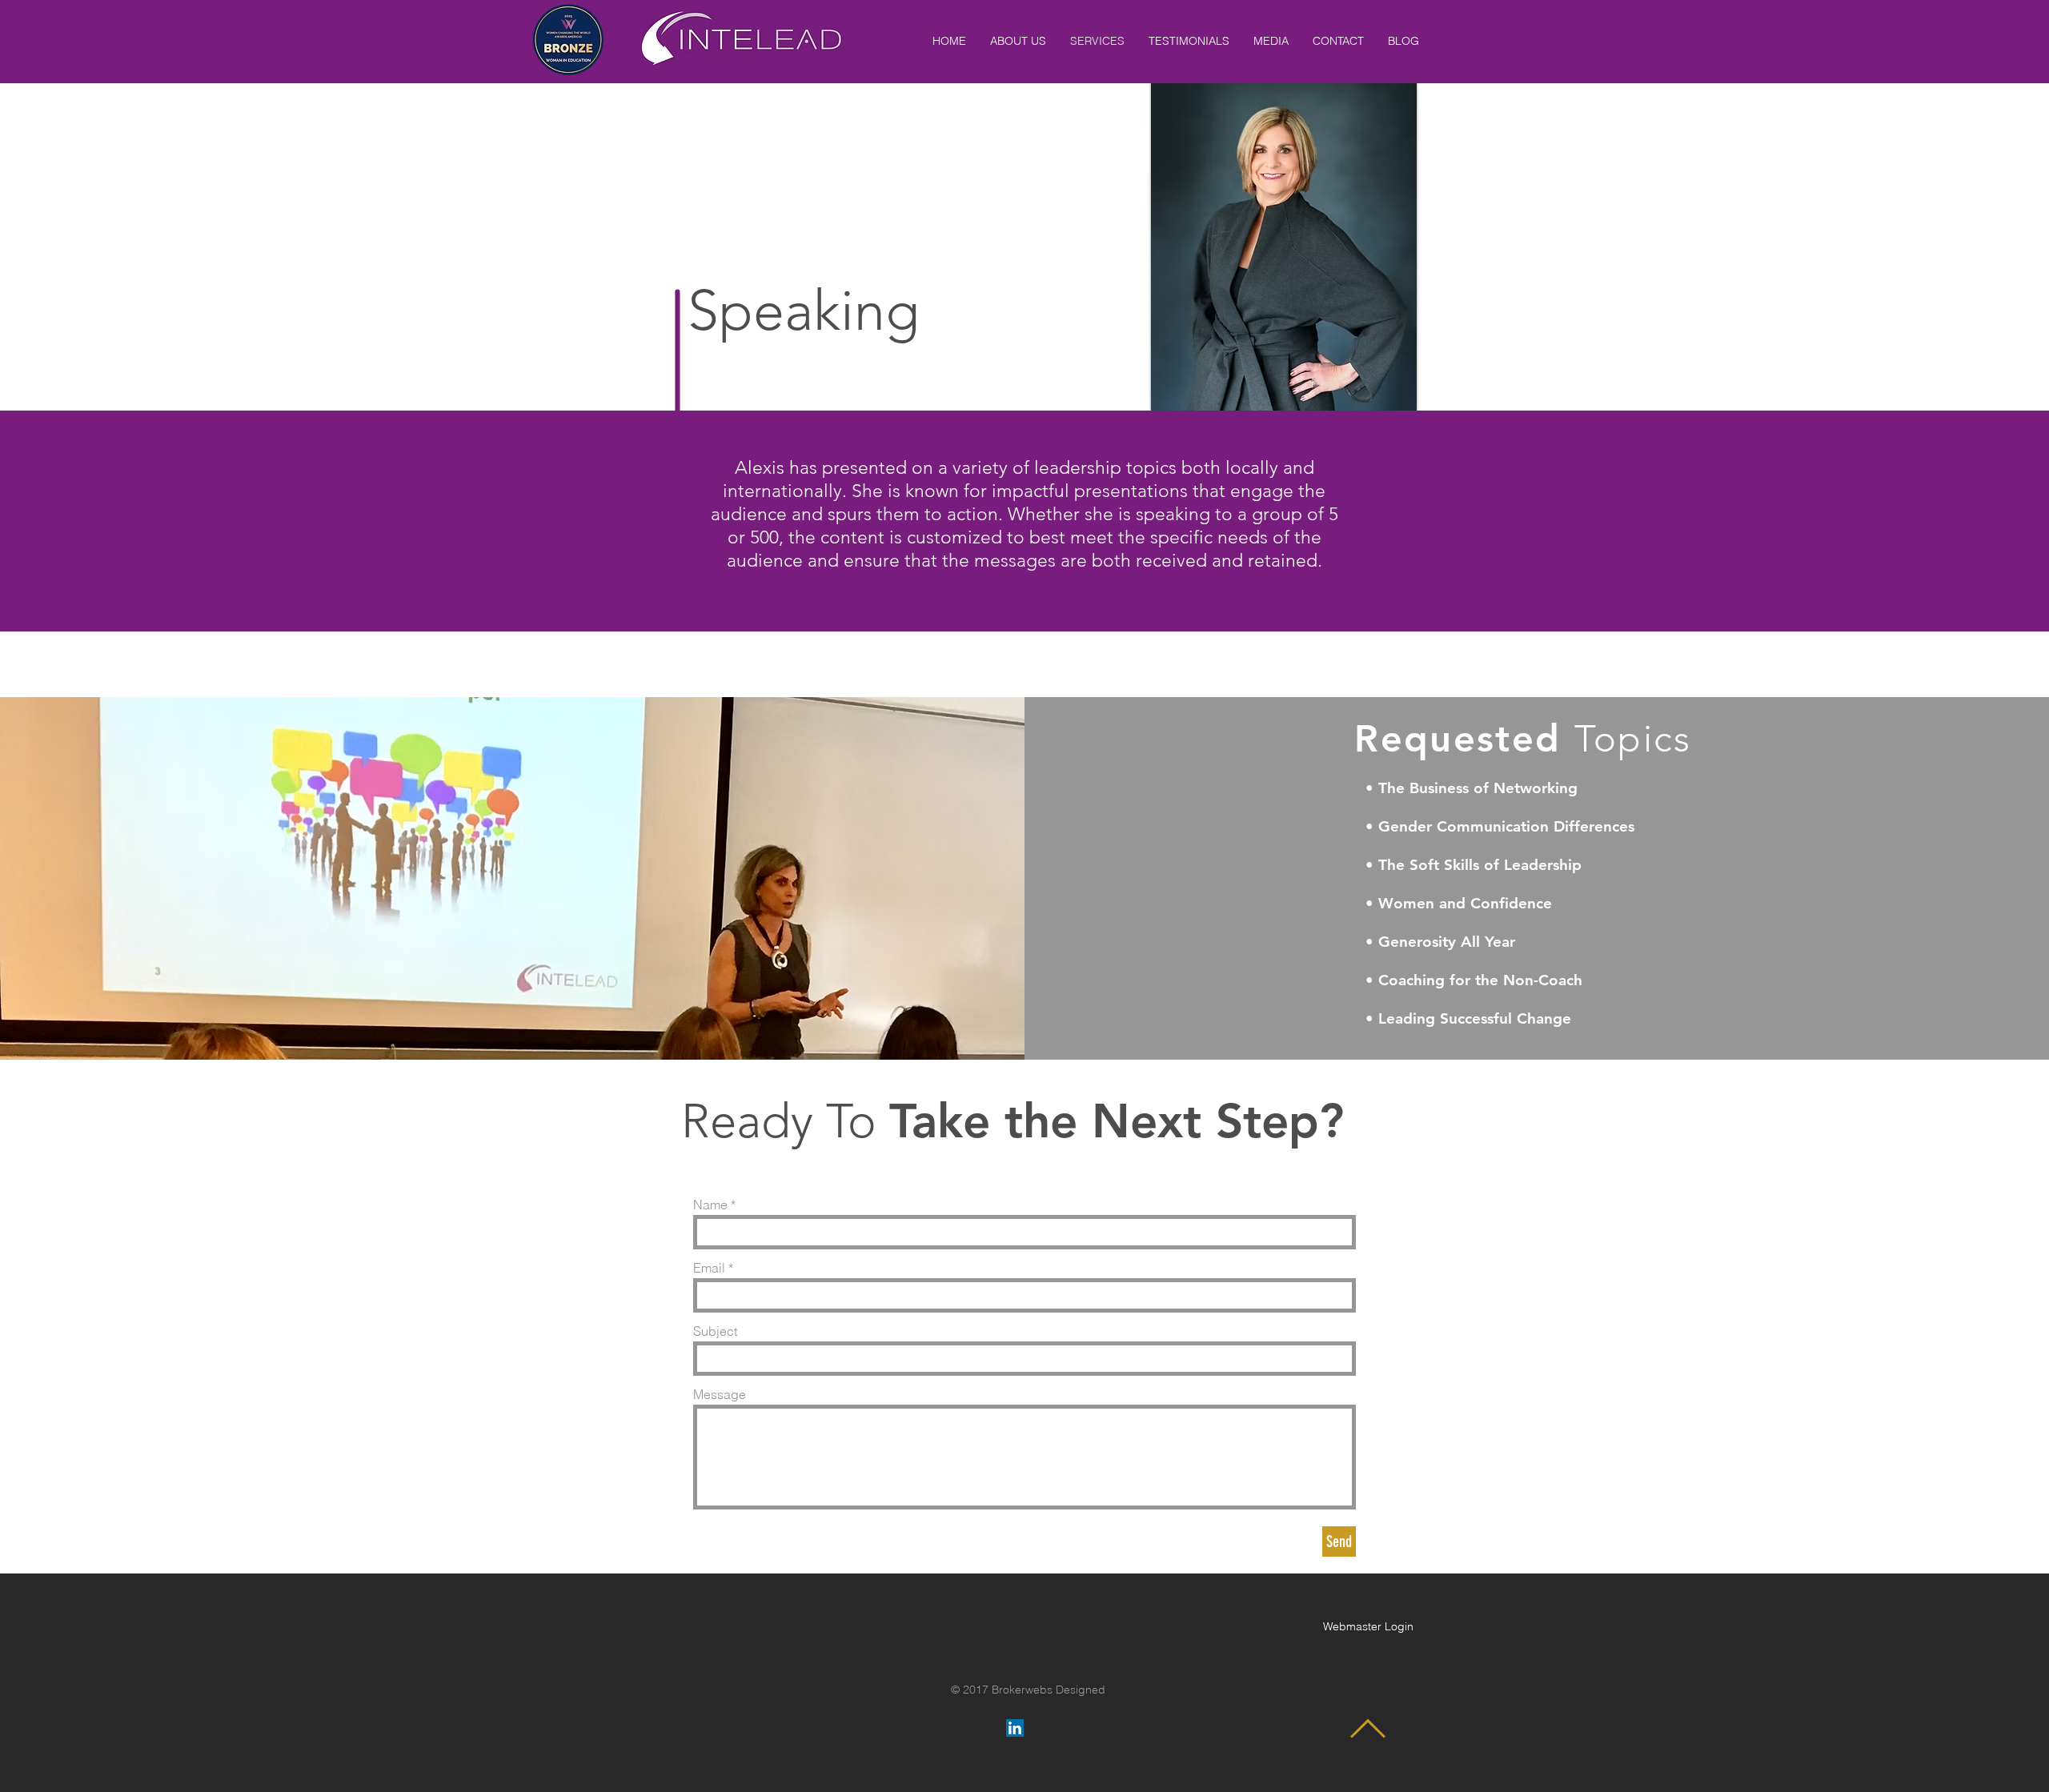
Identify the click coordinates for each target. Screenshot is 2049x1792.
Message (720, 1394)
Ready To (785, 1121)
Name (710, 1205)
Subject (715, 1331)
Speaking (811, 311)
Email (709, 1268)
